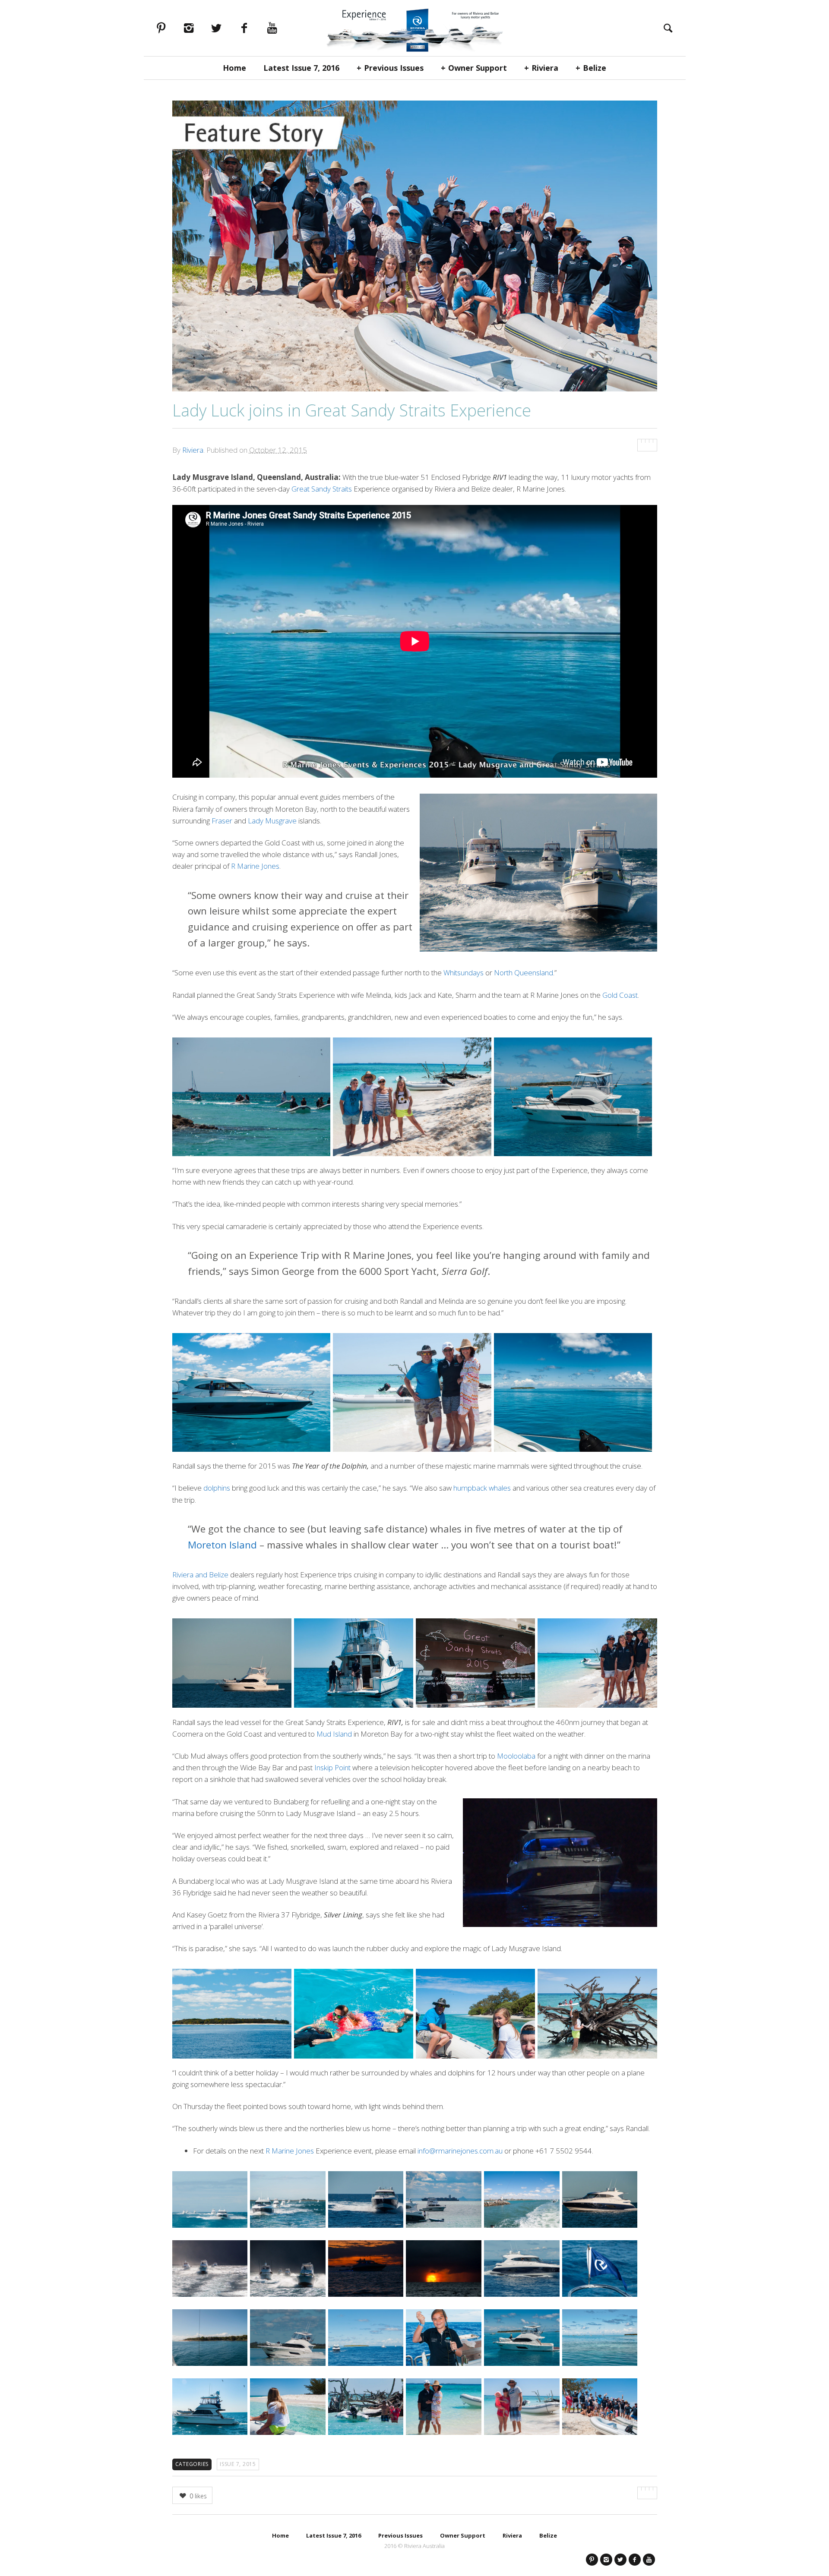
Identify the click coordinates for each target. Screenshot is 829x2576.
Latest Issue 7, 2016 (301, 68)
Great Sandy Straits (322, 489)
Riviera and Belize (200, 1575)
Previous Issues (394, 68)
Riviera (545, 68)
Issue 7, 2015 (238, 2464)
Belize (595, 68)
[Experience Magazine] (414, 28)
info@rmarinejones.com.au (460, 2151)
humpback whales (482, 1488)
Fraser (222, 821)
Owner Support (478, 68)
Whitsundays (464, 973)
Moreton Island (222, 1545)
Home (234, 68)
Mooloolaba (516, 1756)
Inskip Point (332, 1767)
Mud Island (334, 1734)
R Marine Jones (255, 866)
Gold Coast (620, 995)
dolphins (217, 1488)
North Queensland (524, 973)
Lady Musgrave (272, 821)
